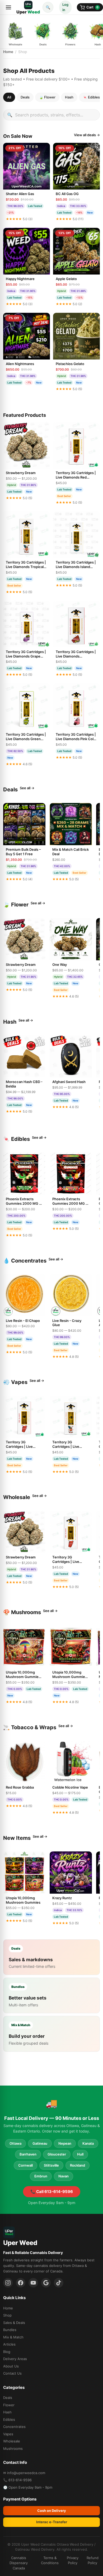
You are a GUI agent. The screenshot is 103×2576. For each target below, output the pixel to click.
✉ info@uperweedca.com (24, 2473)
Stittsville (51, 2165)
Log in (65, 7)
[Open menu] (8, 7)
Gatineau (40, 2143)
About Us (11, 2366)
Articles (9, 2344)
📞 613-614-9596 (17, 2480)
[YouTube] (33, 2283)
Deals (25, 97)
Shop (7, 2315)
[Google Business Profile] (46, 2283)
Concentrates (14, 2427)
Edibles (9, 2419)
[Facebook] (21, 2283)
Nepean (65, 2143)
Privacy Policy (73, 2560)
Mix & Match (13, 2337)
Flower (9, 2405)
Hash (69, 97)
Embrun (41, 2176)
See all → (27, 788)
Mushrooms (13, 2449)
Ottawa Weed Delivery (75, 2544)
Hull (80, 2154)
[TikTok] (59, 2283)
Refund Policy (93, 2560)
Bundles (10, 2330)
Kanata (88, 2143)
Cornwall (25, 2165)
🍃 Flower (47, 97)
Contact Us (12, 2373)
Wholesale (12, 2441)
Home (8, 52)
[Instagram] (8, 2283)
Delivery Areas (15, 2359)
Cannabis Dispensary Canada (19, 2563)
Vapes (8, 2434)
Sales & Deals (14, 2323)
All (9, 97)
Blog (7, 2352)
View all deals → (87, 135)
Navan (64, 2176)
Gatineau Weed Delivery (35, 2549)
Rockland (78, 2165)
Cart (92, 7)
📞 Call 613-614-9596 (52, 2192)
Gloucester (57, 2154)
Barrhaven (28, 2154)
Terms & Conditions (50, 2560)
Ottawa (15, 2143)
